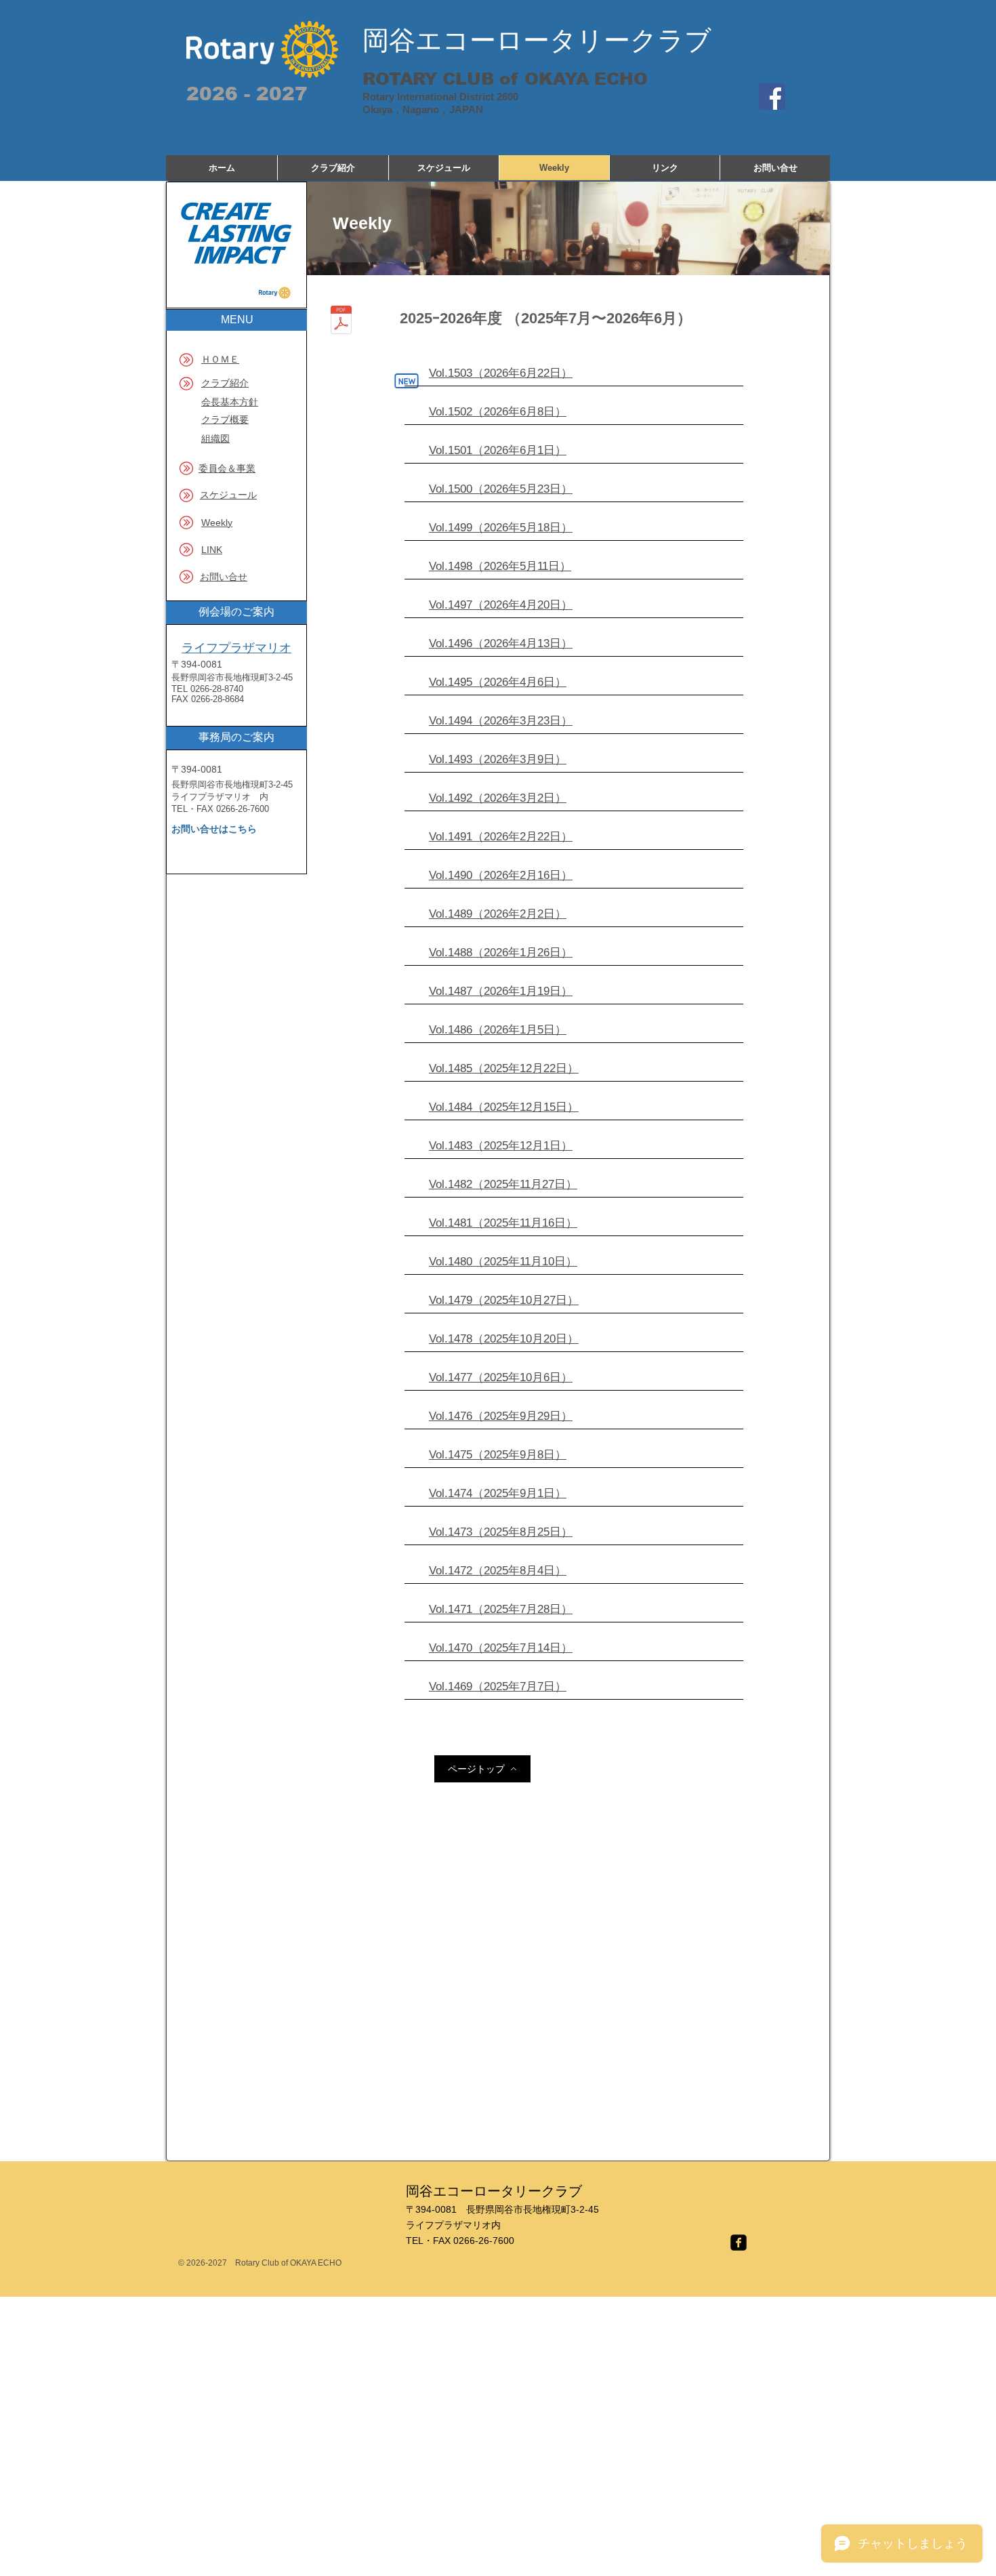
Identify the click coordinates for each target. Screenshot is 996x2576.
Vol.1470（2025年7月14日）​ (501, 1648)
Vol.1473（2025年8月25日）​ (501, 1532)
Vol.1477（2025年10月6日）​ (501, 1377)
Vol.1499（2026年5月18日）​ (501, 528)
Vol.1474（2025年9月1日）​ (498, 1493)
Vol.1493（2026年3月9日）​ (498, 759)
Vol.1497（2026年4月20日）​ (501, 605)
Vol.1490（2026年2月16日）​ (501, 875)
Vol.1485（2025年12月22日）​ (504, 1068)
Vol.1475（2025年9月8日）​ (498, 1455)
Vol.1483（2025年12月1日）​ (501, 1146)
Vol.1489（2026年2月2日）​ (498, 914)
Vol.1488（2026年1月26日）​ (501, 953)
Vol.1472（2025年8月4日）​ (498, 1571)
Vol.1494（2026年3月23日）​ (501, 721)
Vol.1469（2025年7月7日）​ (498, 1686)
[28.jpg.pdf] (341, 322)
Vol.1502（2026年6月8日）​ (498, 412)
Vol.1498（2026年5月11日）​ (500, 566)
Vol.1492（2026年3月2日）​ (498, 798)
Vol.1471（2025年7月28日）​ (501, 1609)
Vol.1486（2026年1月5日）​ (498, 1030)
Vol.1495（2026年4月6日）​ (498, 682)
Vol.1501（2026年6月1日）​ (498, 450)
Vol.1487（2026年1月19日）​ (501, 991)
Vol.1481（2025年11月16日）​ (503, 1223)
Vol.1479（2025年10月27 (492, 1300)
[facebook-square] (739, 2243)
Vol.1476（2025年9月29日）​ (501, 1416)
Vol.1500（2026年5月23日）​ (501, 489)
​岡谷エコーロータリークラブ (537, 40)
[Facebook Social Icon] (772, 97)
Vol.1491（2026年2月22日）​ (501, 837)
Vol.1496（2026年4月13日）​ (501, 643)
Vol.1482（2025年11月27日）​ (503, 1184)
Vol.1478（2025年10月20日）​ (504, 1339)
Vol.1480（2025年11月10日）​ (503, 1262)
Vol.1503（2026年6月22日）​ (501, 373)
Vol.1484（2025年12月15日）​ (504, 1107)
